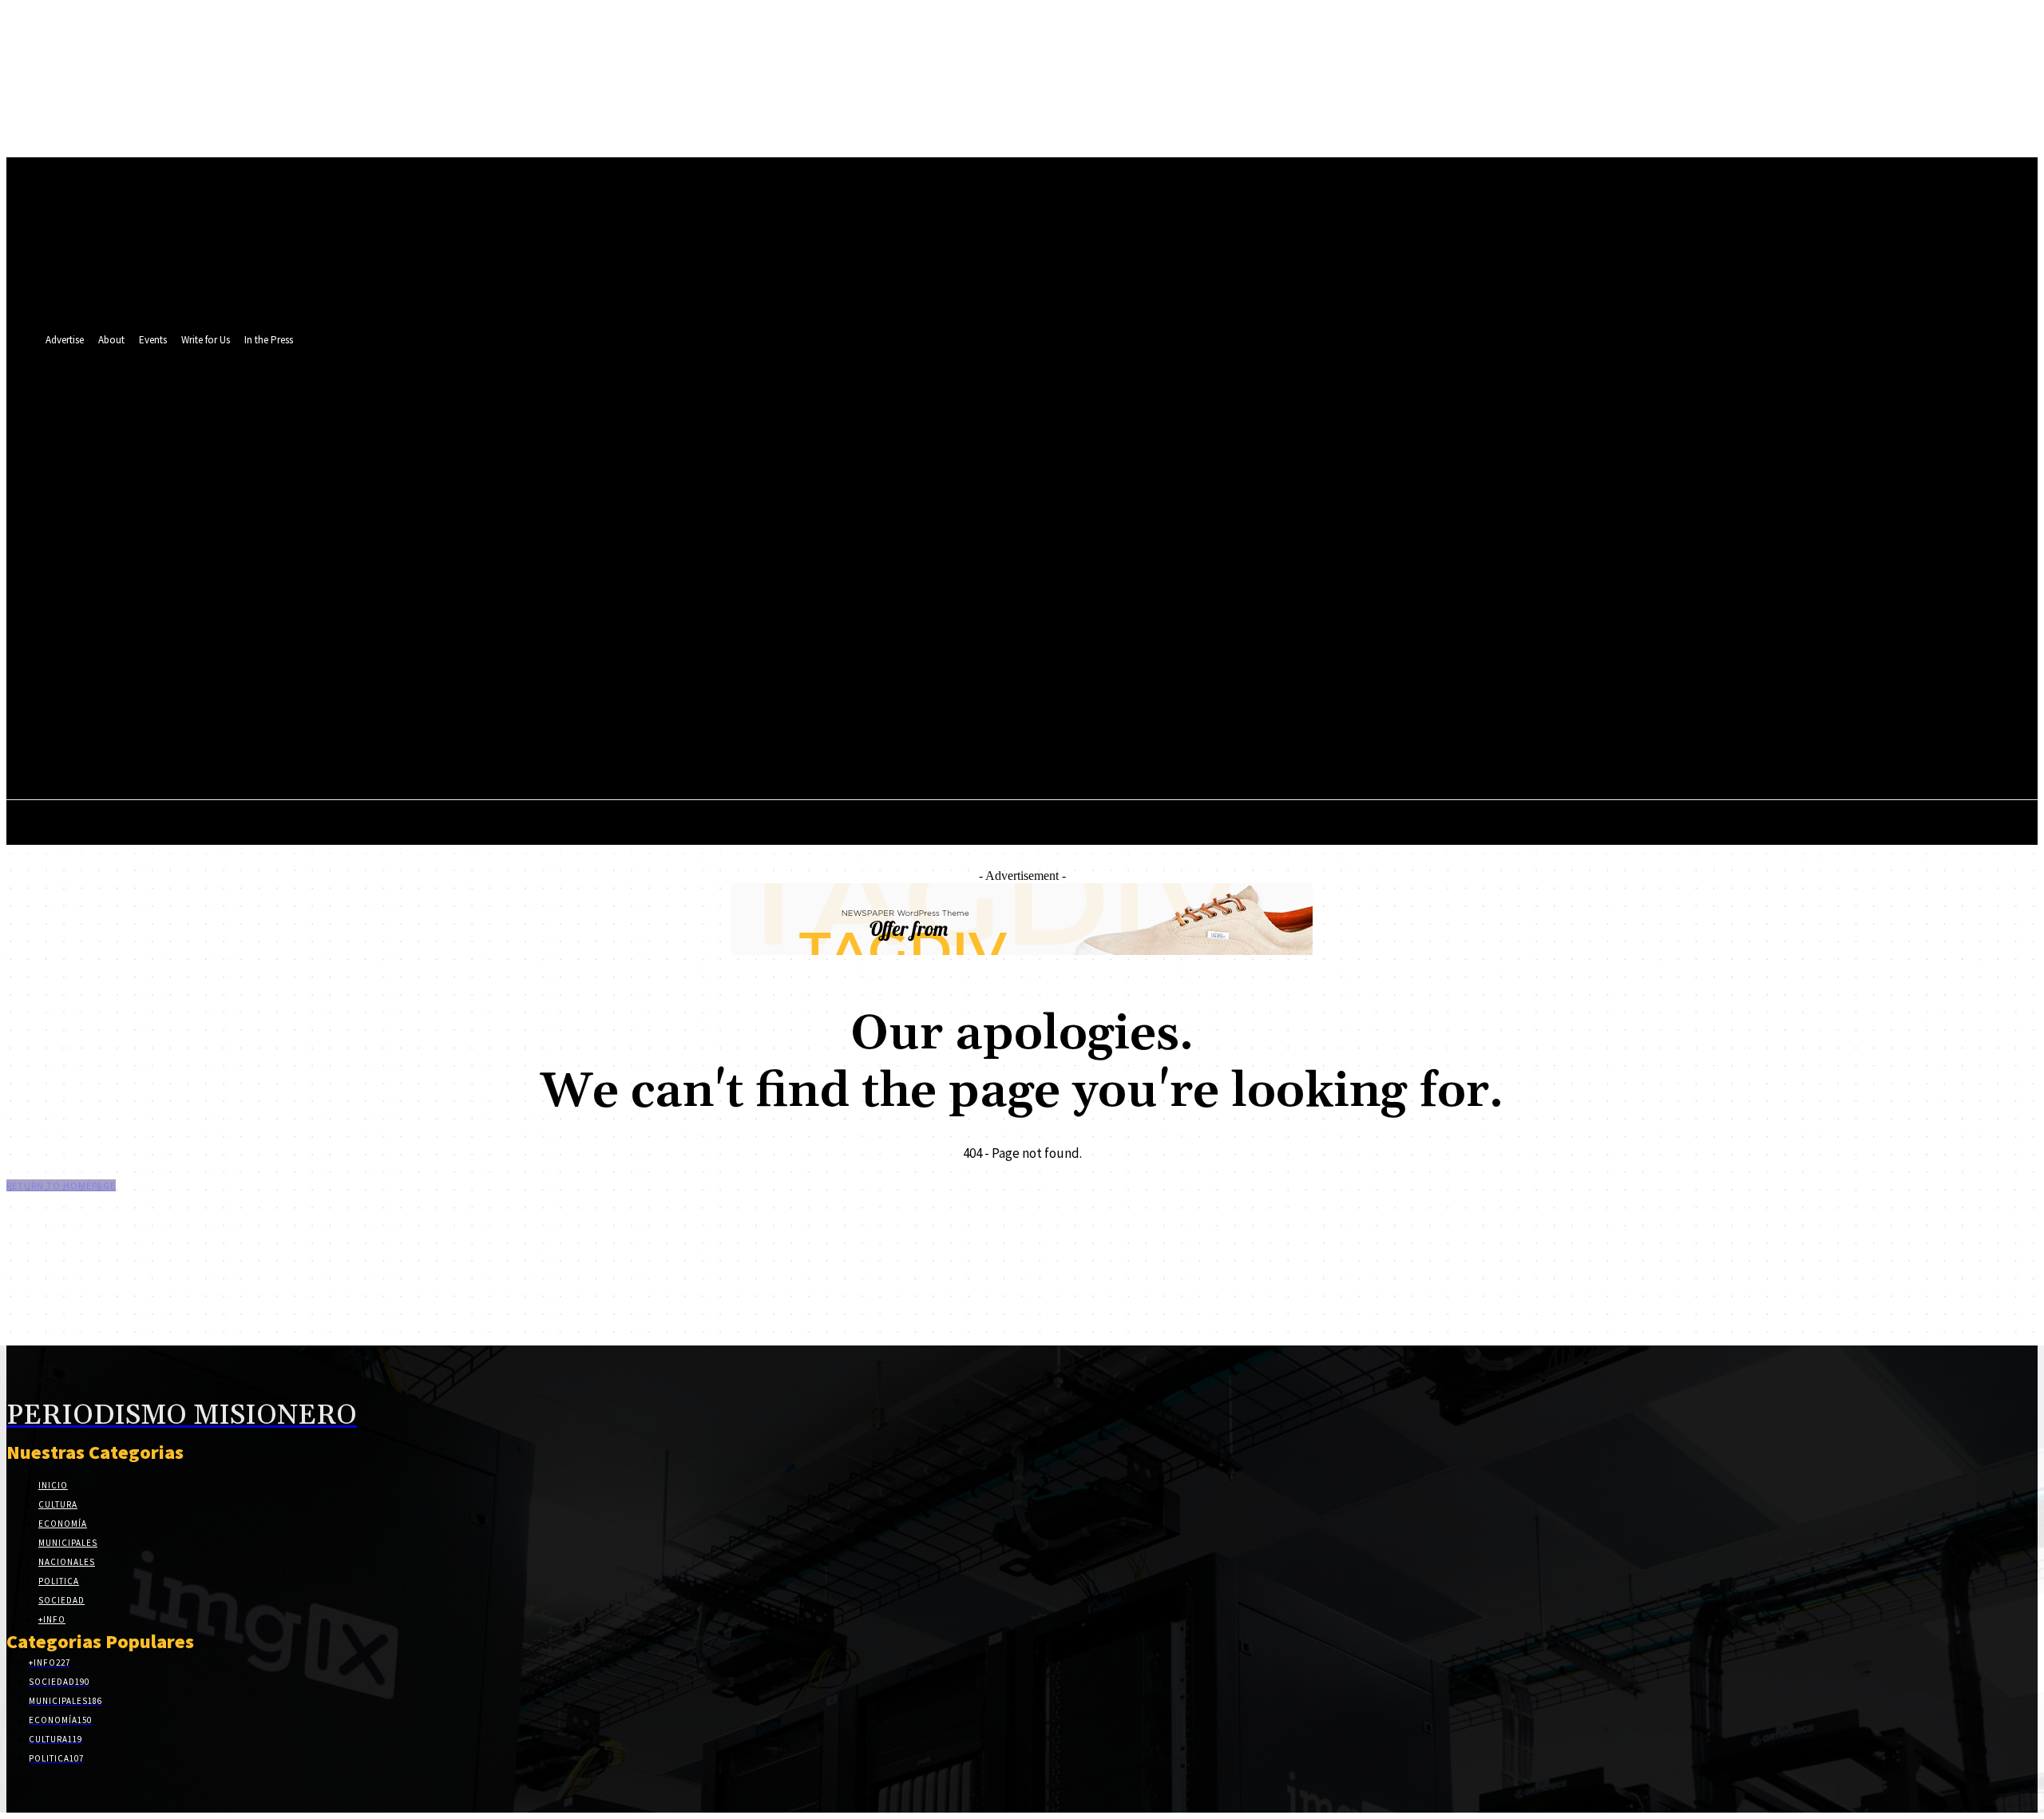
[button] (1730, 577)
